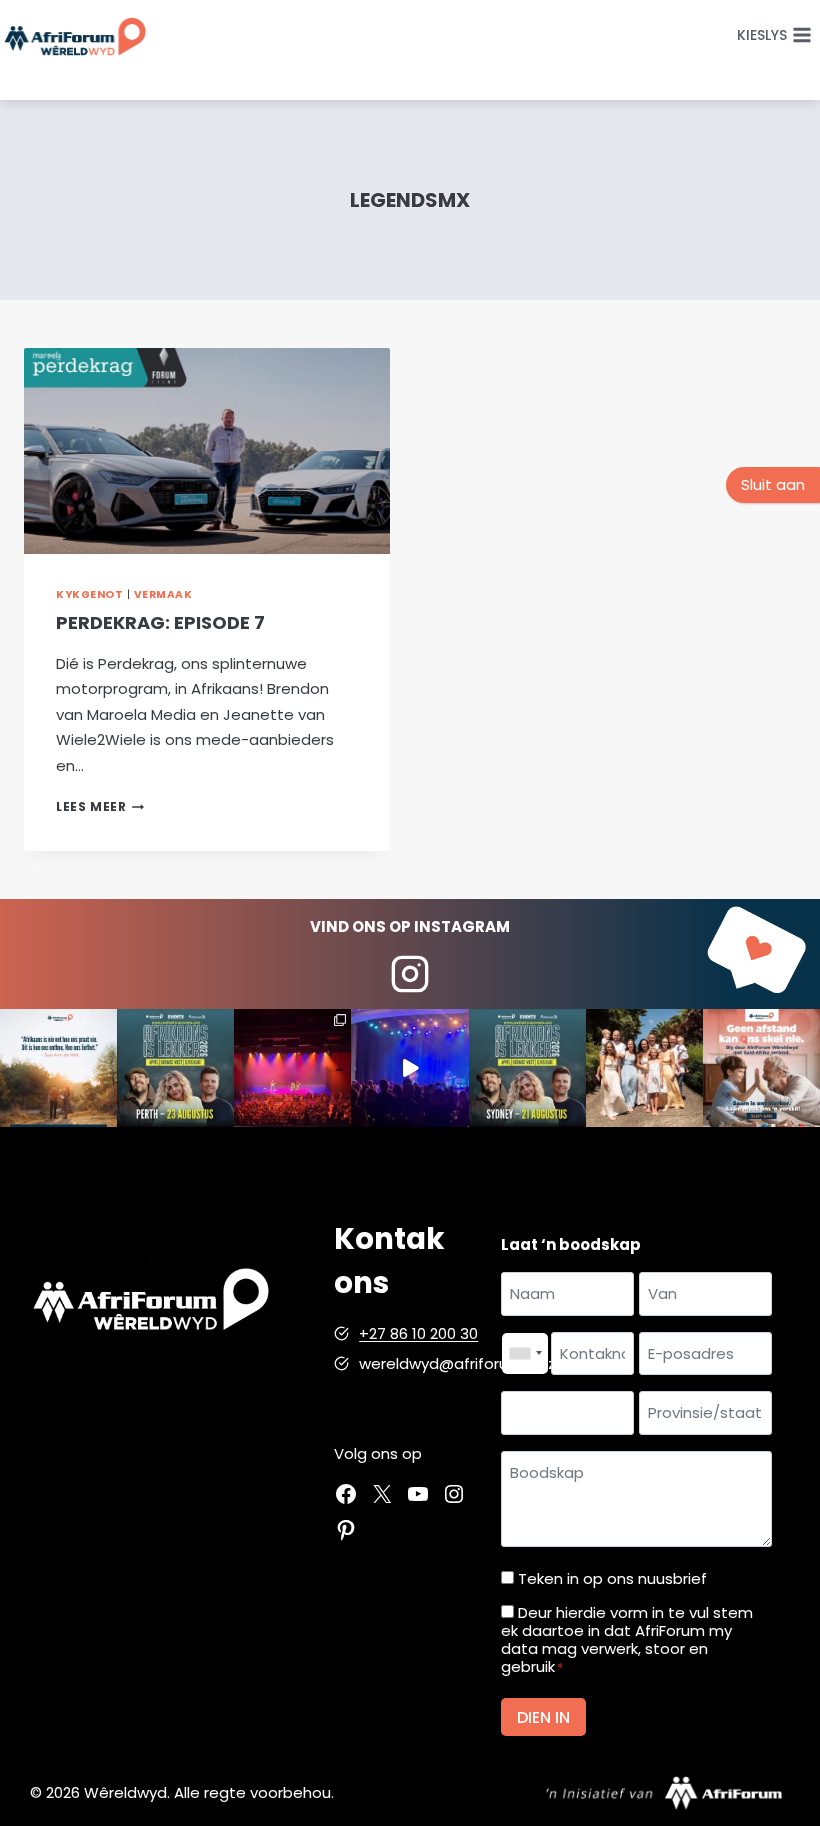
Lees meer (100, 806)
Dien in (543, 1717)
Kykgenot (89, 594)
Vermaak (163, 594)
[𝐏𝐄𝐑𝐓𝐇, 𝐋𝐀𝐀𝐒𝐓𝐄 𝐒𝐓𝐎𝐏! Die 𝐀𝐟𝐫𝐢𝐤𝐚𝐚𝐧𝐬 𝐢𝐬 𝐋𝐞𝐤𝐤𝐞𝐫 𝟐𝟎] (175, 1067)
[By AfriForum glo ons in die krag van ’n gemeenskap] (761, 1067)
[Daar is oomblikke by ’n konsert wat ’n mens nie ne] (409, 1067)
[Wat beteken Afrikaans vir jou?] (58, 1067)
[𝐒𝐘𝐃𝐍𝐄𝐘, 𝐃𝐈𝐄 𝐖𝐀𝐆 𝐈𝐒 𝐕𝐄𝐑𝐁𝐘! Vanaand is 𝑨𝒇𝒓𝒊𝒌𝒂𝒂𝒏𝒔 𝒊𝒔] (527, 1067)
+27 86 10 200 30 (418, 1333)
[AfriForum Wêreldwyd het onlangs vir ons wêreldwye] (644, 1067)
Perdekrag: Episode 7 (160, 622)
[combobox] (525, 1354)
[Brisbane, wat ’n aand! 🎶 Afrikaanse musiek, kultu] (292, 1067)
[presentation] (207, 451)
